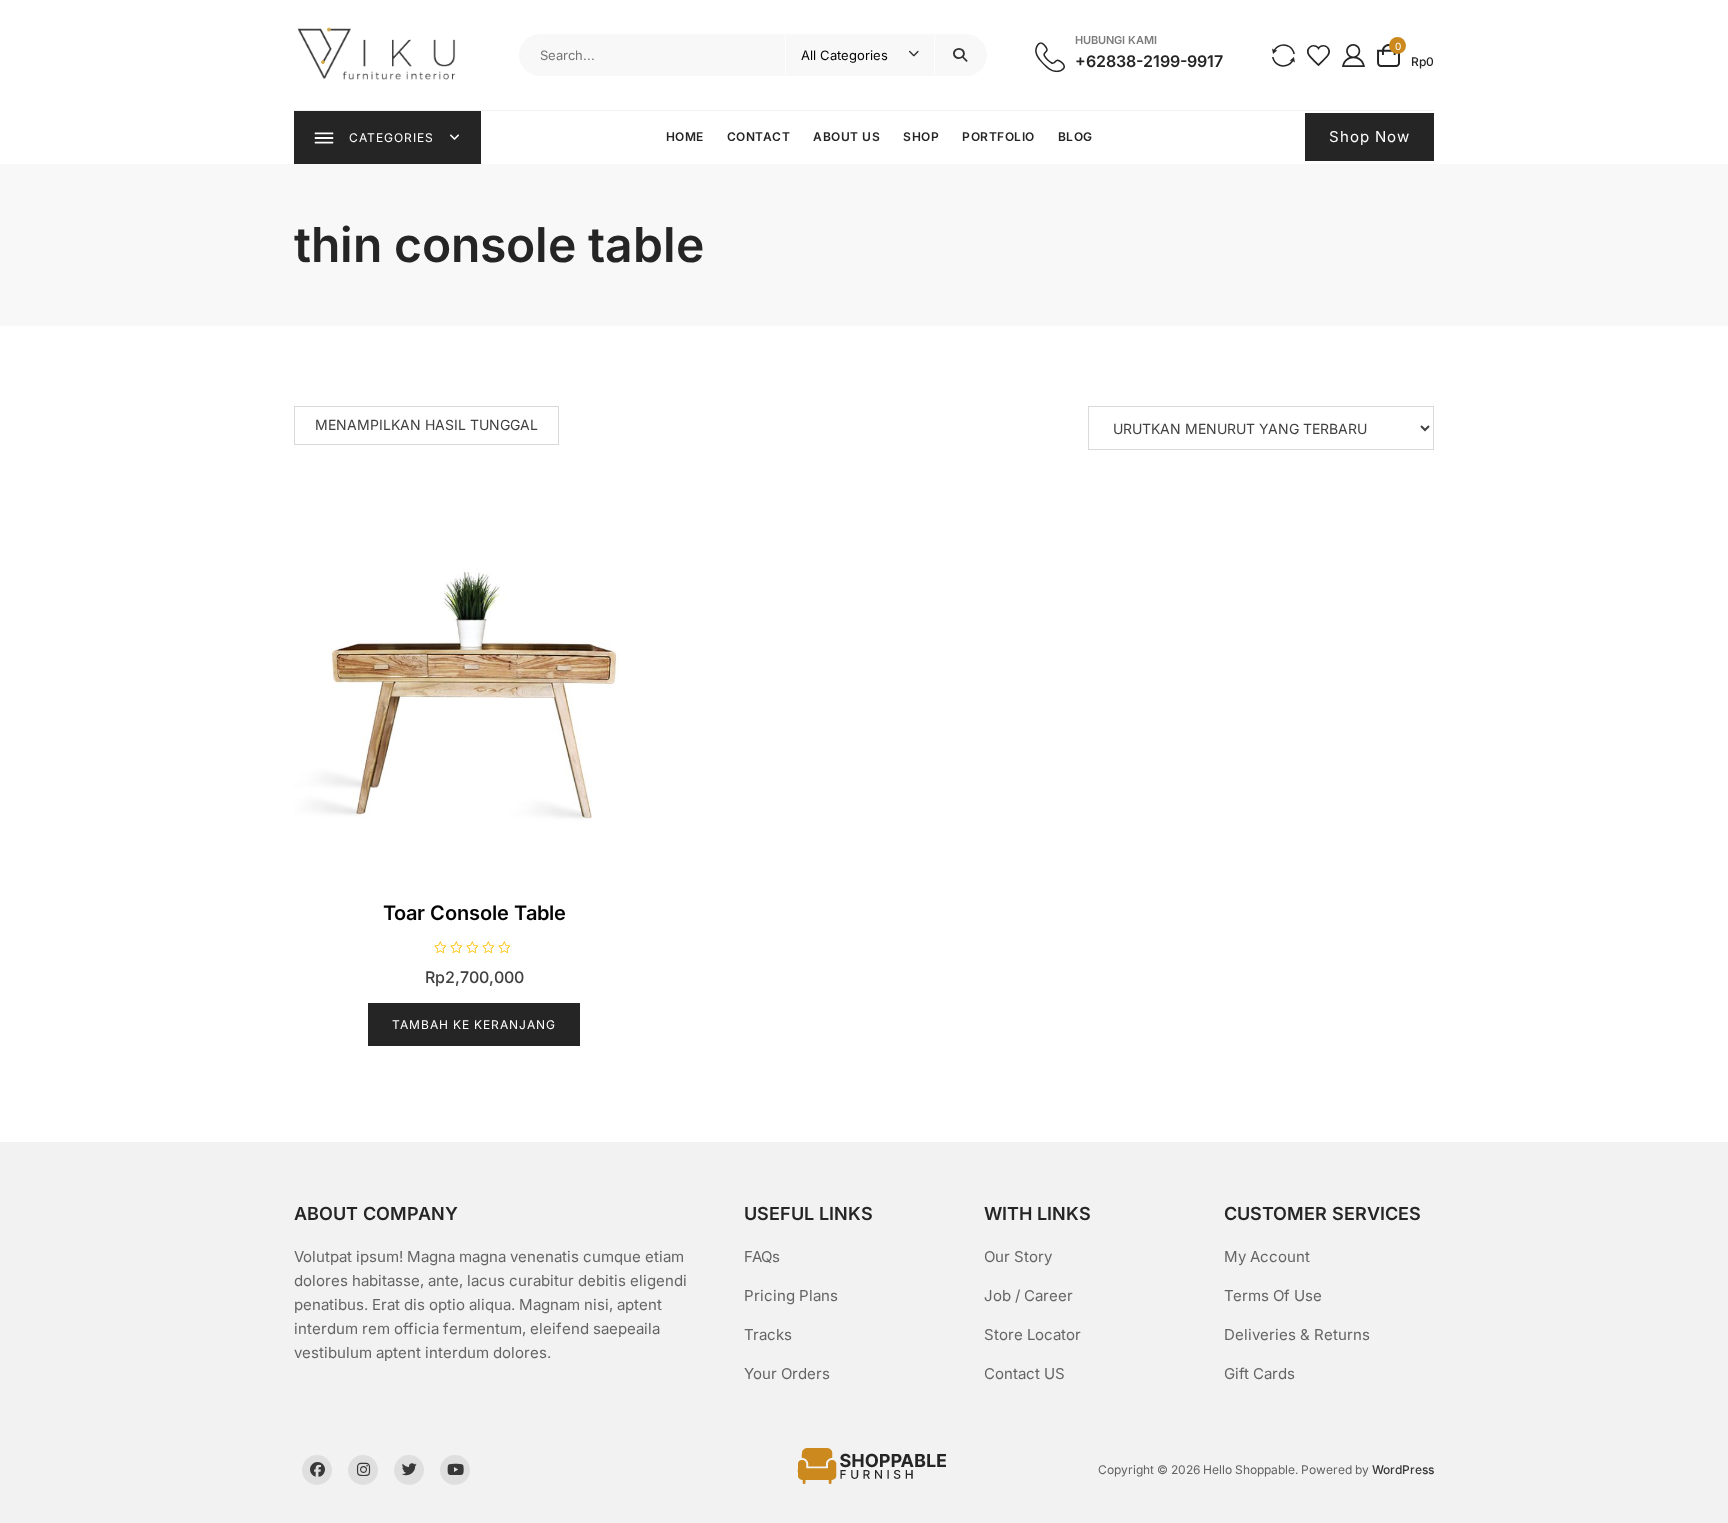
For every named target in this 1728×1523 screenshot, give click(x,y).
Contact (759, 136)
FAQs (762, 1256)
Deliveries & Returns (1297, 1334)
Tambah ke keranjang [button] (474, 1024)
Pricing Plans (791, 1295)
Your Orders (787, 1373)
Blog (1075, 136)
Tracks (768, 1334)
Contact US (1024, 1373)
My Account (1267, 1256)
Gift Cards (1259, 1373)
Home (685, 136)
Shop (921, 136)
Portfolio (998, 136)
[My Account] (1353, 54)
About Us (846, 136)
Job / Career (1028, 1295)
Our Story (1018, 1256)
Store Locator (1032, 1334)
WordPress (1403, 1469)
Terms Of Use (1273, 1295)
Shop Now (1369, 136)
